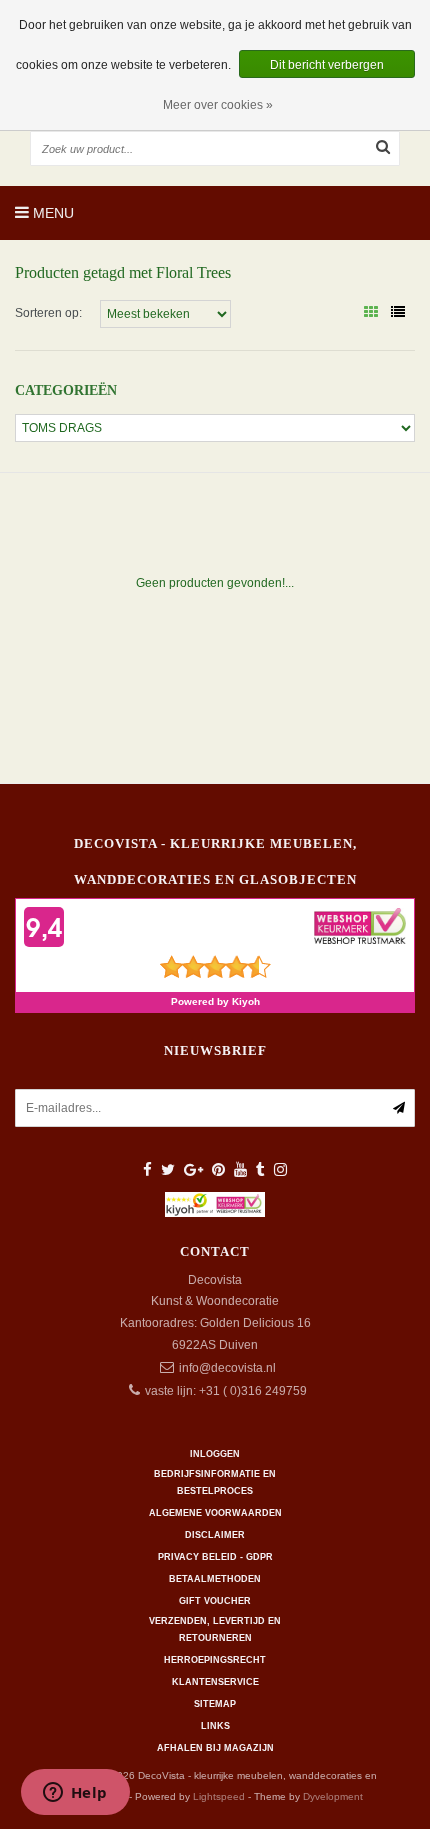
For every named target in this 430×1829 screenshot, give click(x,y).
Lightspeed (219, 1796)
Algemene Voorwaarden (215, 1513)
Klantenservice (215, 1682)
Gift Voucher (215, 1601)
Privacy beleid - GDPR (215, 1557)
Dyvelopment (333, 1796)
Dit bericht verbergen (327, 65)
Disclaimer (215, 1535)
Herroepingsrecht (215, 1660)
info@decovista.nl (227, 1368)
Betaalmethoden (215, 1579)
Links (215, 1726)
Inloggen (215, 1454)
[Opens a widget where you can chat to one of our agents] (75, 1794)
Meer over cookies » (218, 105)
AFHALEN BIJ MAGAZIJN (215, 1748)
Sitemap (215, 1704)
